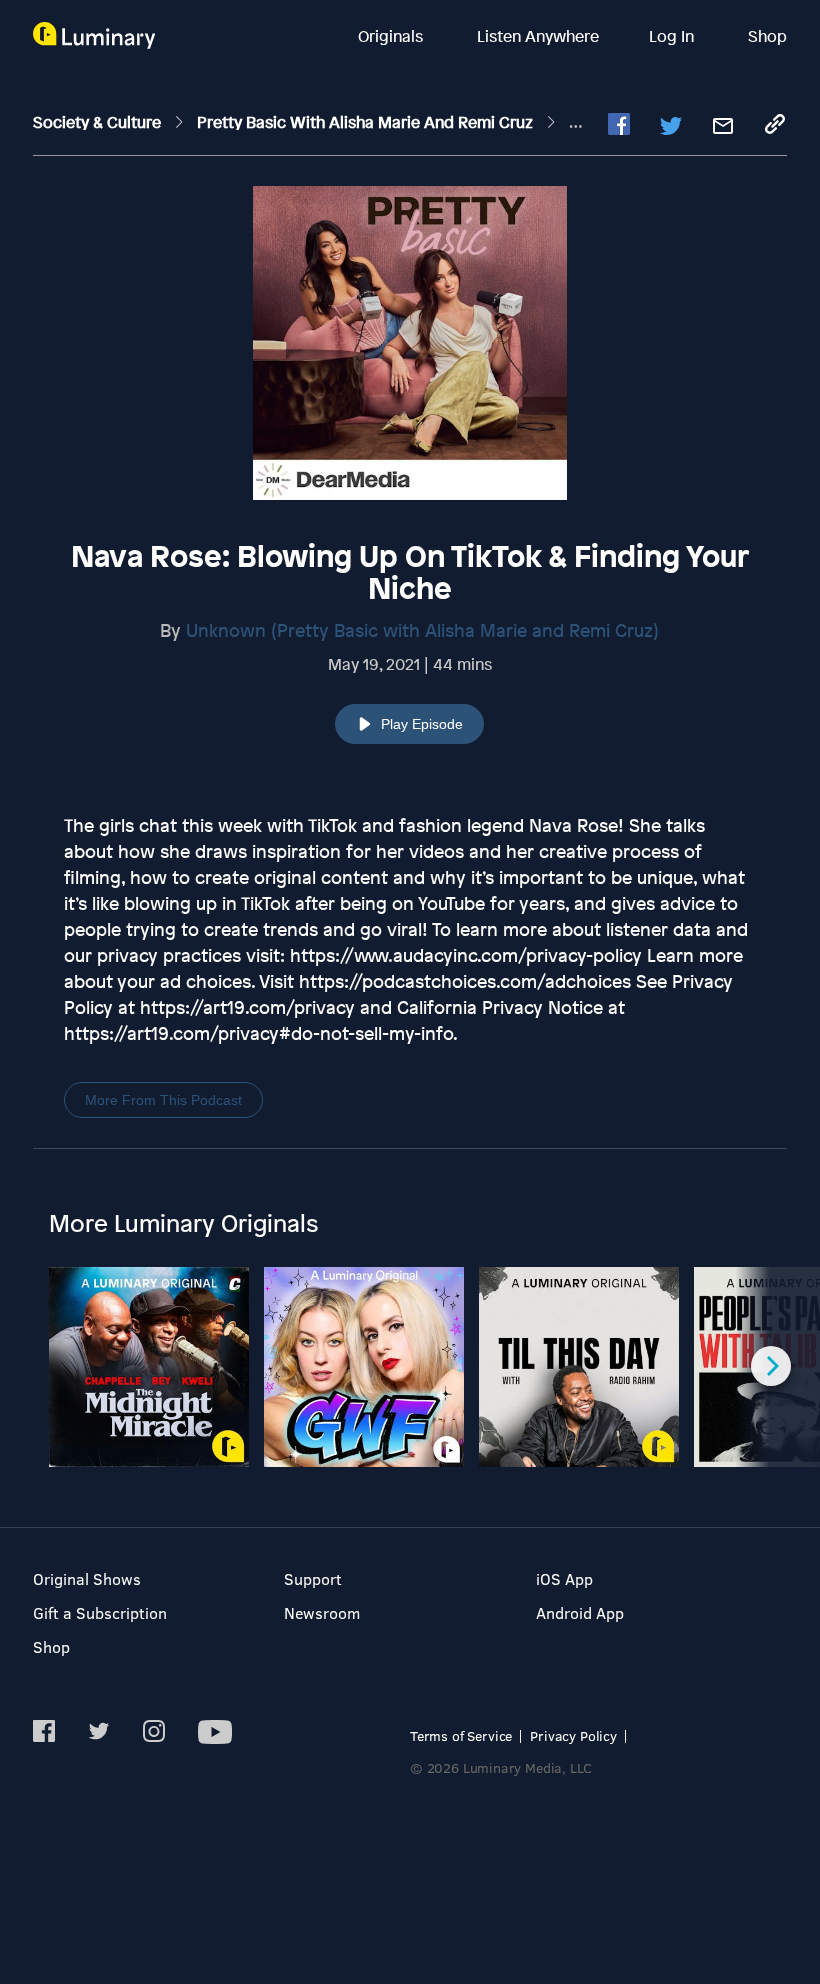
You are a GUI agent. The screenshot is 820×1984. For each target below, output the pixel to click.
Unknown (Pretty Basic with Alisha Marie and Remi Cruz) (422, 630)
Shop (767, 36)
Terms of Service (461, 1735)
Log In (673, 36)
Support (313, 1578)
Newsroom (322, 1612)
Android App (580, 1612)
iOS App (564, 1578)
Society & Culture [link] (99, 122)
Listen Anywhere (538, 36)
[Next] (771, 1366)
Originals (392, 36)
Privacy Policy (573, 1735)
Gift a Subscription (100, 1612)
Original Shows (87, 1578)
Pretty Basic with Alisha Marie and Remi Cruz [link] (367, 122)
